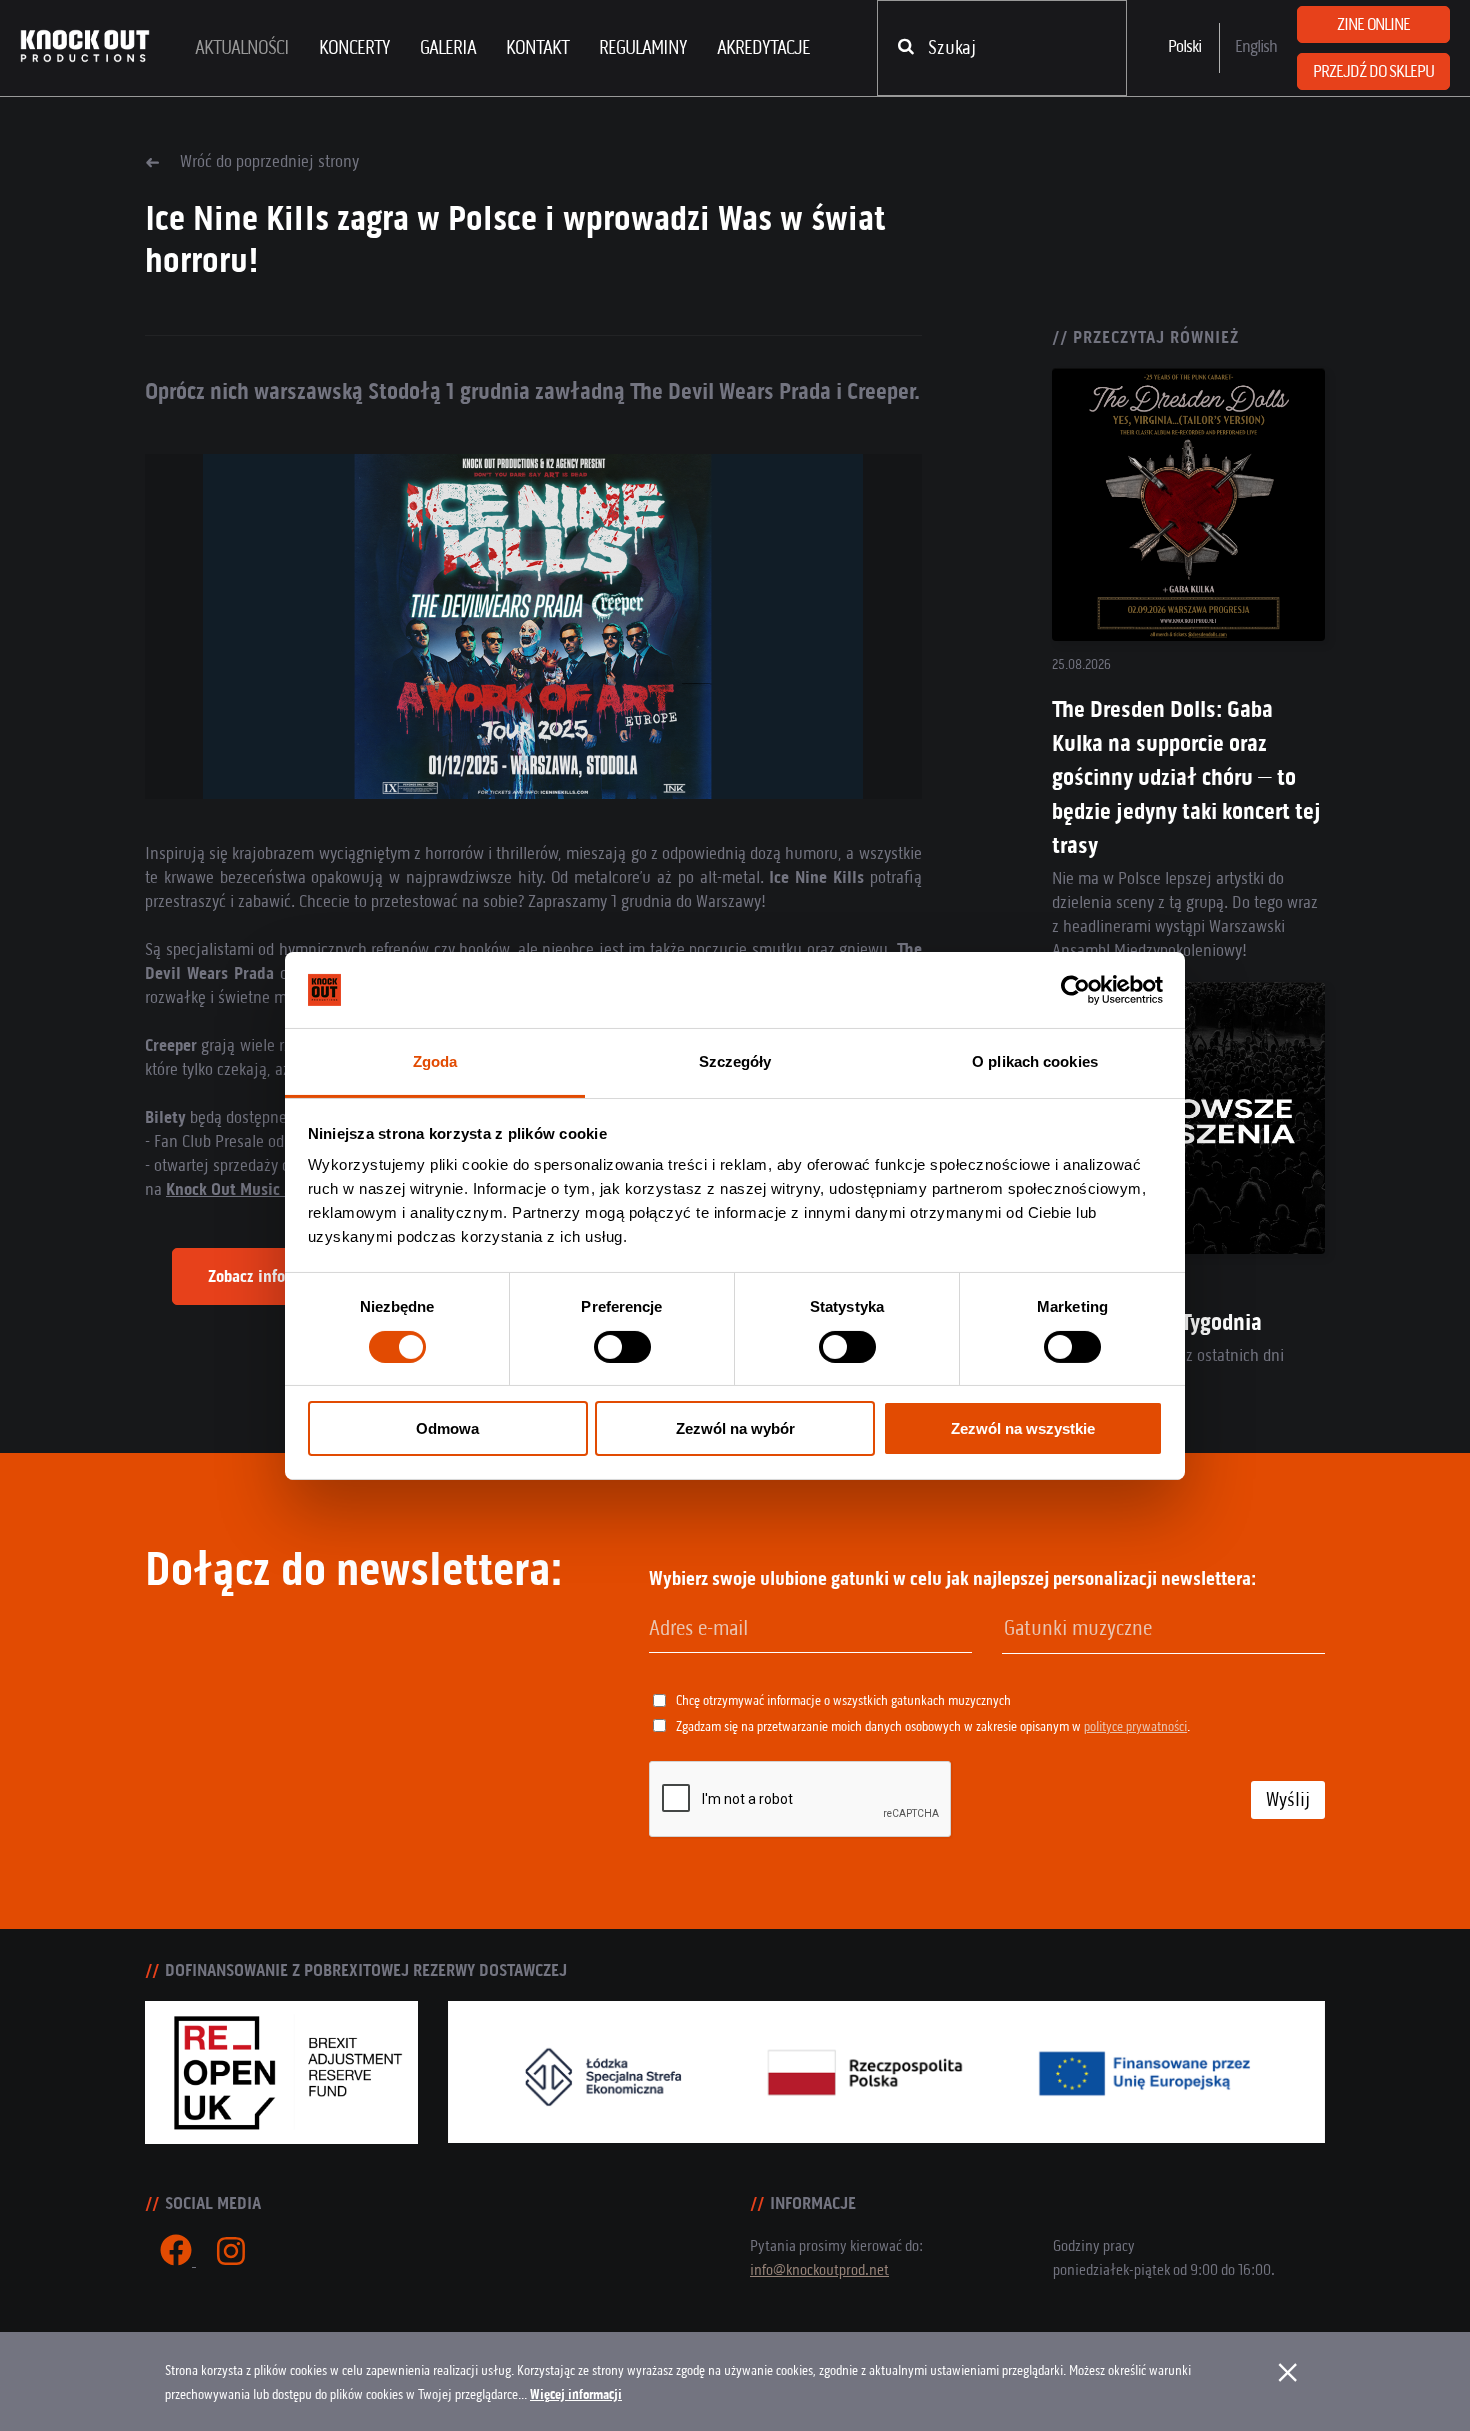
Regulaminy (643, 47)
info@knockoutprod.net (819, 2269)
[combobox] (1163, 1629)
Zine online (1373, 24)
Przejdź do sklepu (1373, 71)
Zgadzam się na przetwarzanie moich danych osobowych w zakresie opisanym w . (933, 1726)
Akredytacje (763, 47)
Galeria (448, 47)
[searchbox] (1106, 1629)
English (1256, 46)
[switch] (622, 1347)
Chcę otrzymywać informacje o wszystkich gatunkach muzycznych (843, 1700)
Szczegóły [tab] (735, 1061)
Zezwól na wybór (735, 1428)
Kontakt (537, 47)
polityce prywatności (1135, 1726)
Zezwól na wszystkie (1023, 1428)
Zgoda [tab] (435, 1061)
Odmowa (447, 1428)
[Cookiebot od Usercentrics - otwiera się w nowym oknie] (1075, 990)
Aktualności (242, 47)
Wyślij (1288, 1799)
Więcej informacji (576, 2394)
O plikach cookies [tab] (1035, 1061)
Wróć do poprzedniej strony (269, 161)
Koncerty (354, 47)
